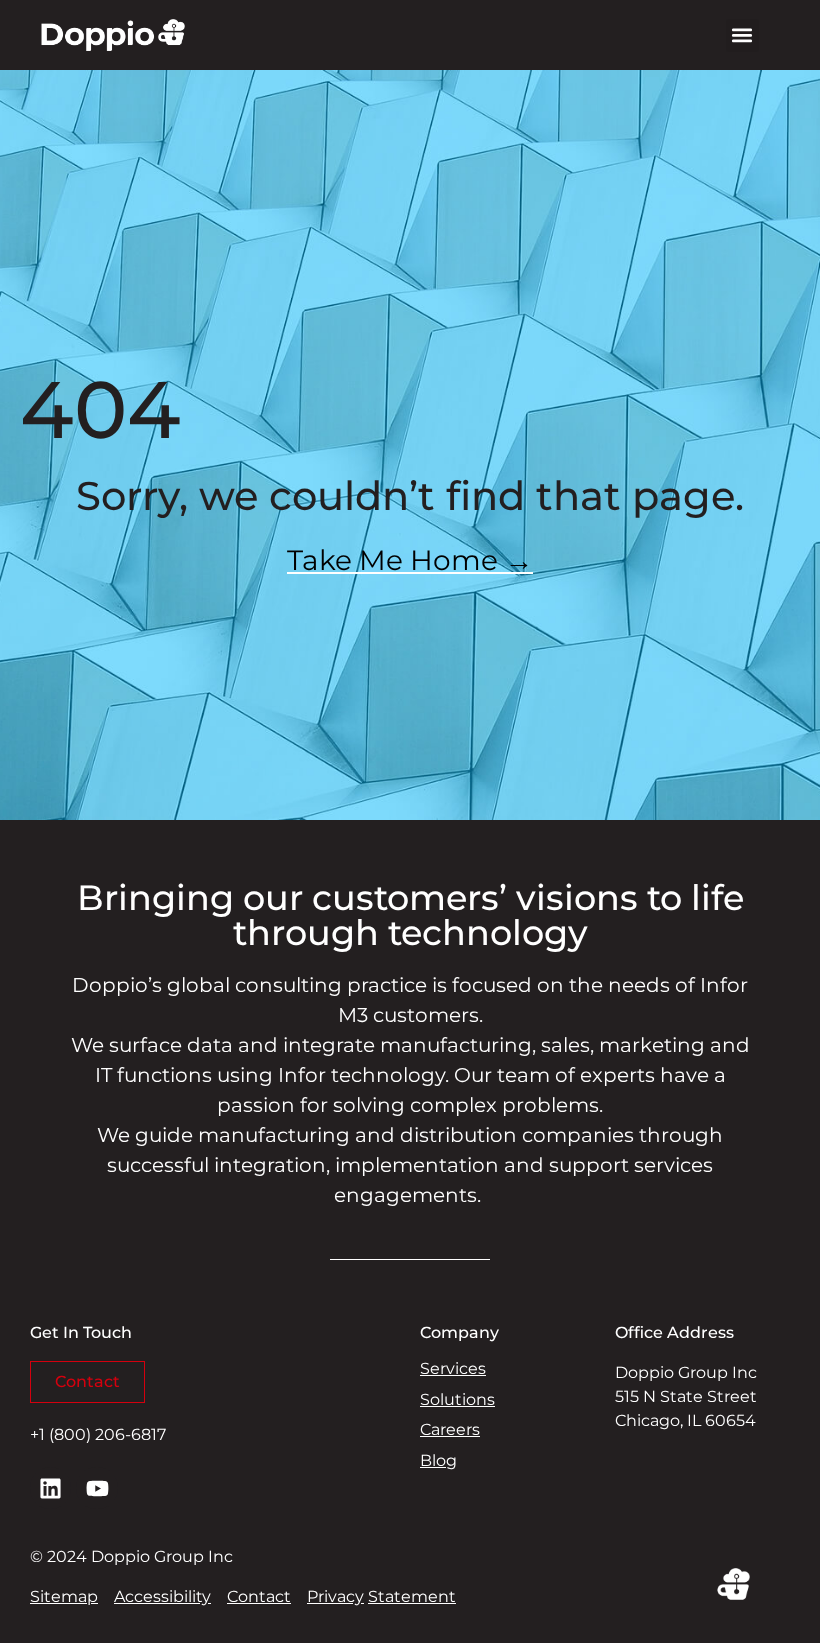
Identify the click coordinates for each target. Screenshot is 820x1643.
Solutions (457, 1399)
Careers (450, 1429)
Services (453, 1368)
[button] (742, 35)
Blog (438, 1460)
